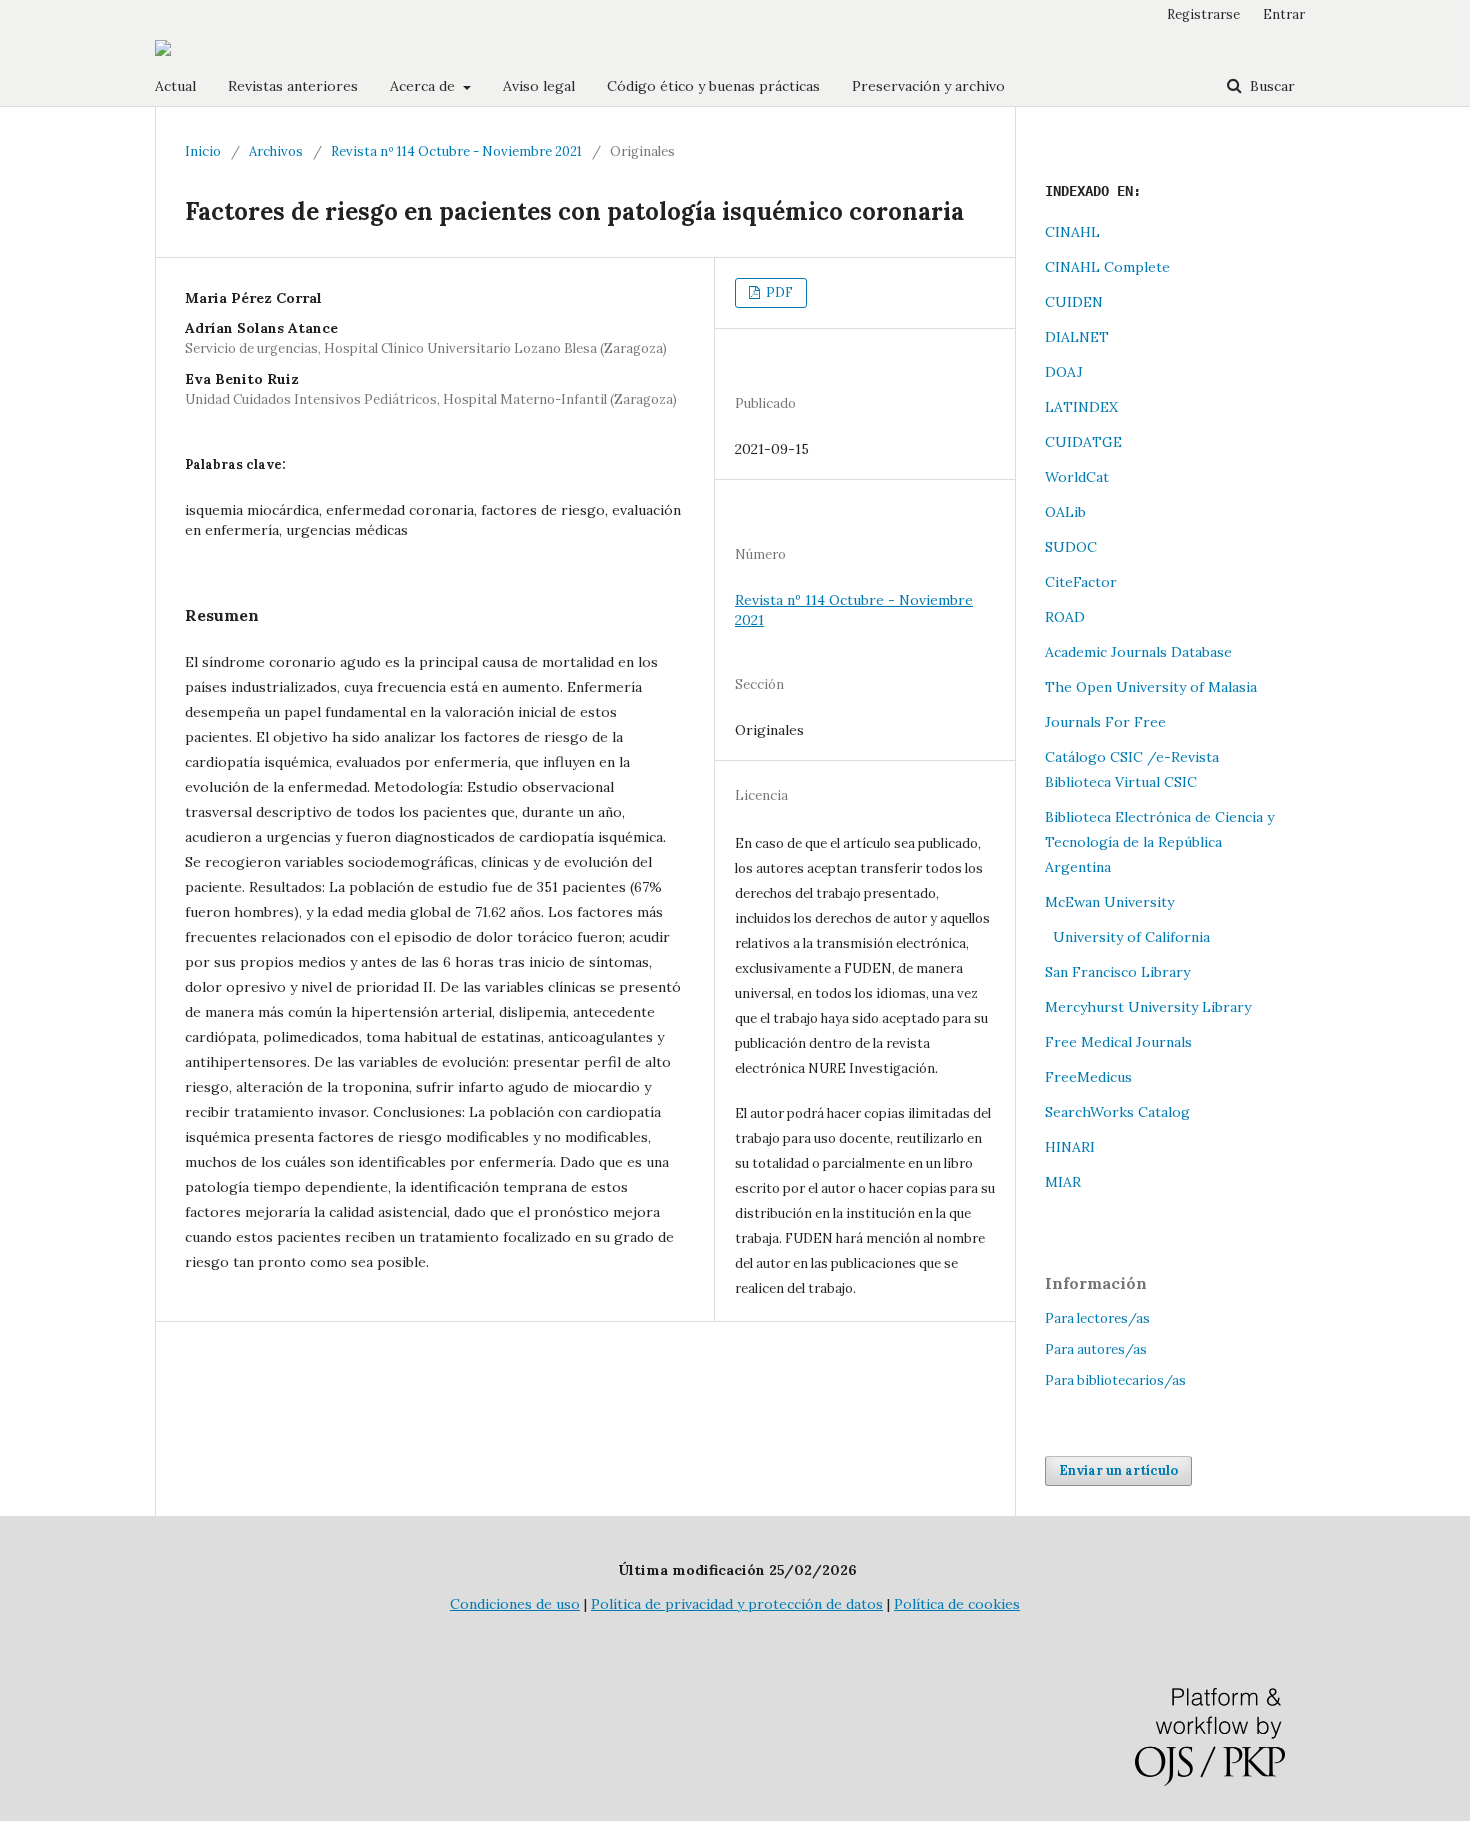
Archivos (276, 151)
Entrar (1284, 14)
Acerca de (424, 86)
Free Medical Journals (1118, 1042)
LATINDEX (1081, 407)
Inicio (203, 151)
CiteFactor (1081, 582)
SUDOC (1071, 547)
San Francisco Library (1117, 972)
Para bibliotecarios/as (1115, 1380)
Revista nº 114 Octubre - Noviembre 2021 (456, 151)
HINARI (1070, 1147)
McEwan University (1109, 902)
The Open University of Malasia (1151, 687)
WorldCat (1077, 477)
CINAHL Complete (1107, 267)
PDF (778, 292)
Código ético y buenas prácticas (713, 86)
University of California (1127, 937)
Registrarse (1203, 14)
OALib (1065, 512)
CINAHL (1072, 232)
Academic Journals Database (1138, 652)
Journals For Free (1105, 722)
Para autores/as (1096, 1349)
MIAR (1063, 1182)
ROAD (1065, 617)
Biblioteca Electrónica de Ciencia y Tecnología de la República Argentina (1159, 842)
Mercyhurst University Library (1148, 1007)
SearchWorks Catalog (1117, 1112)
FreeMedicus (1088, 1077)
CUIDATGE (1083, 442)
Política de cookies (957, 1604)
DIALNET (1077, 337)
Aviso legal (539, 86)
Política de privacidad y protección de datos (737, 1604)
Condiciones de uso (515, 1604)
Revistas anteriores (293, 86)
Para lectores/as (1097, 1318)
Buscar (1270, 86)
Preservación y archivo (928, 86)
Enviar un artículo (1118, 1470)
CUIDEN (1074, 302)
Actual (175, 86)
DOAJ (1064, 372)
